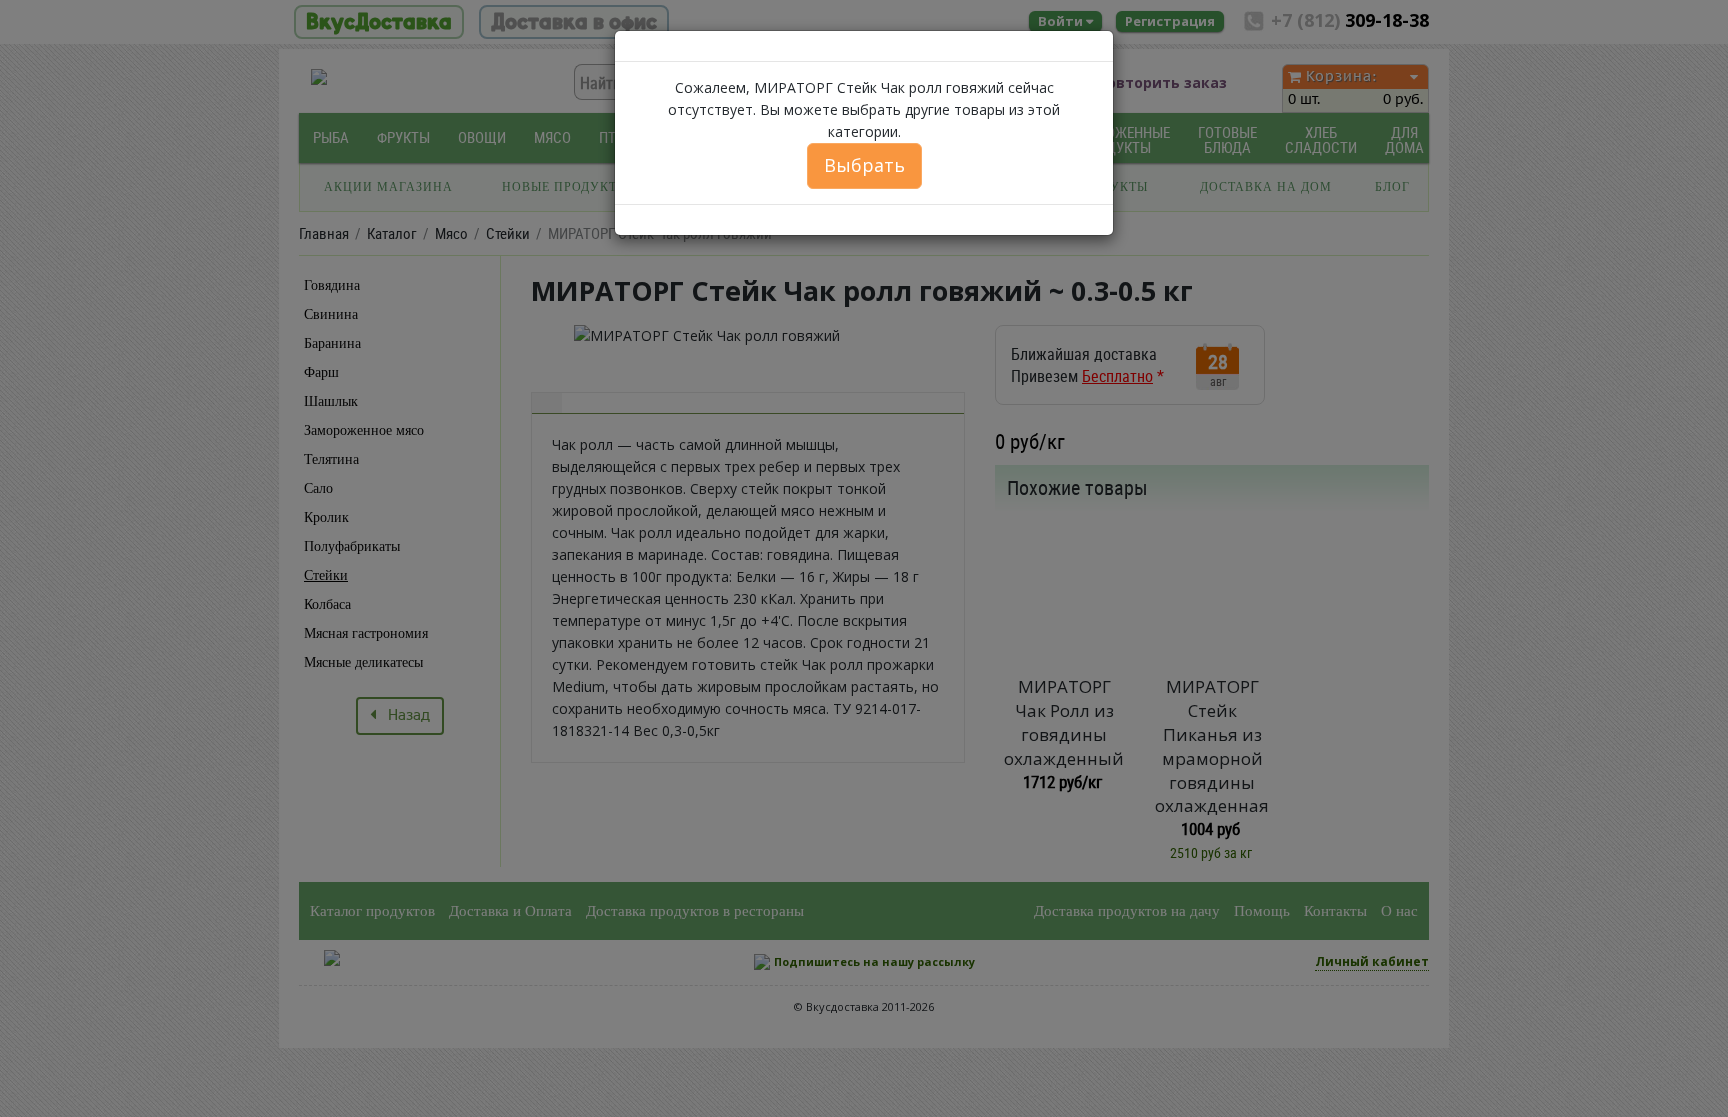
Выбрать (864, 165)
